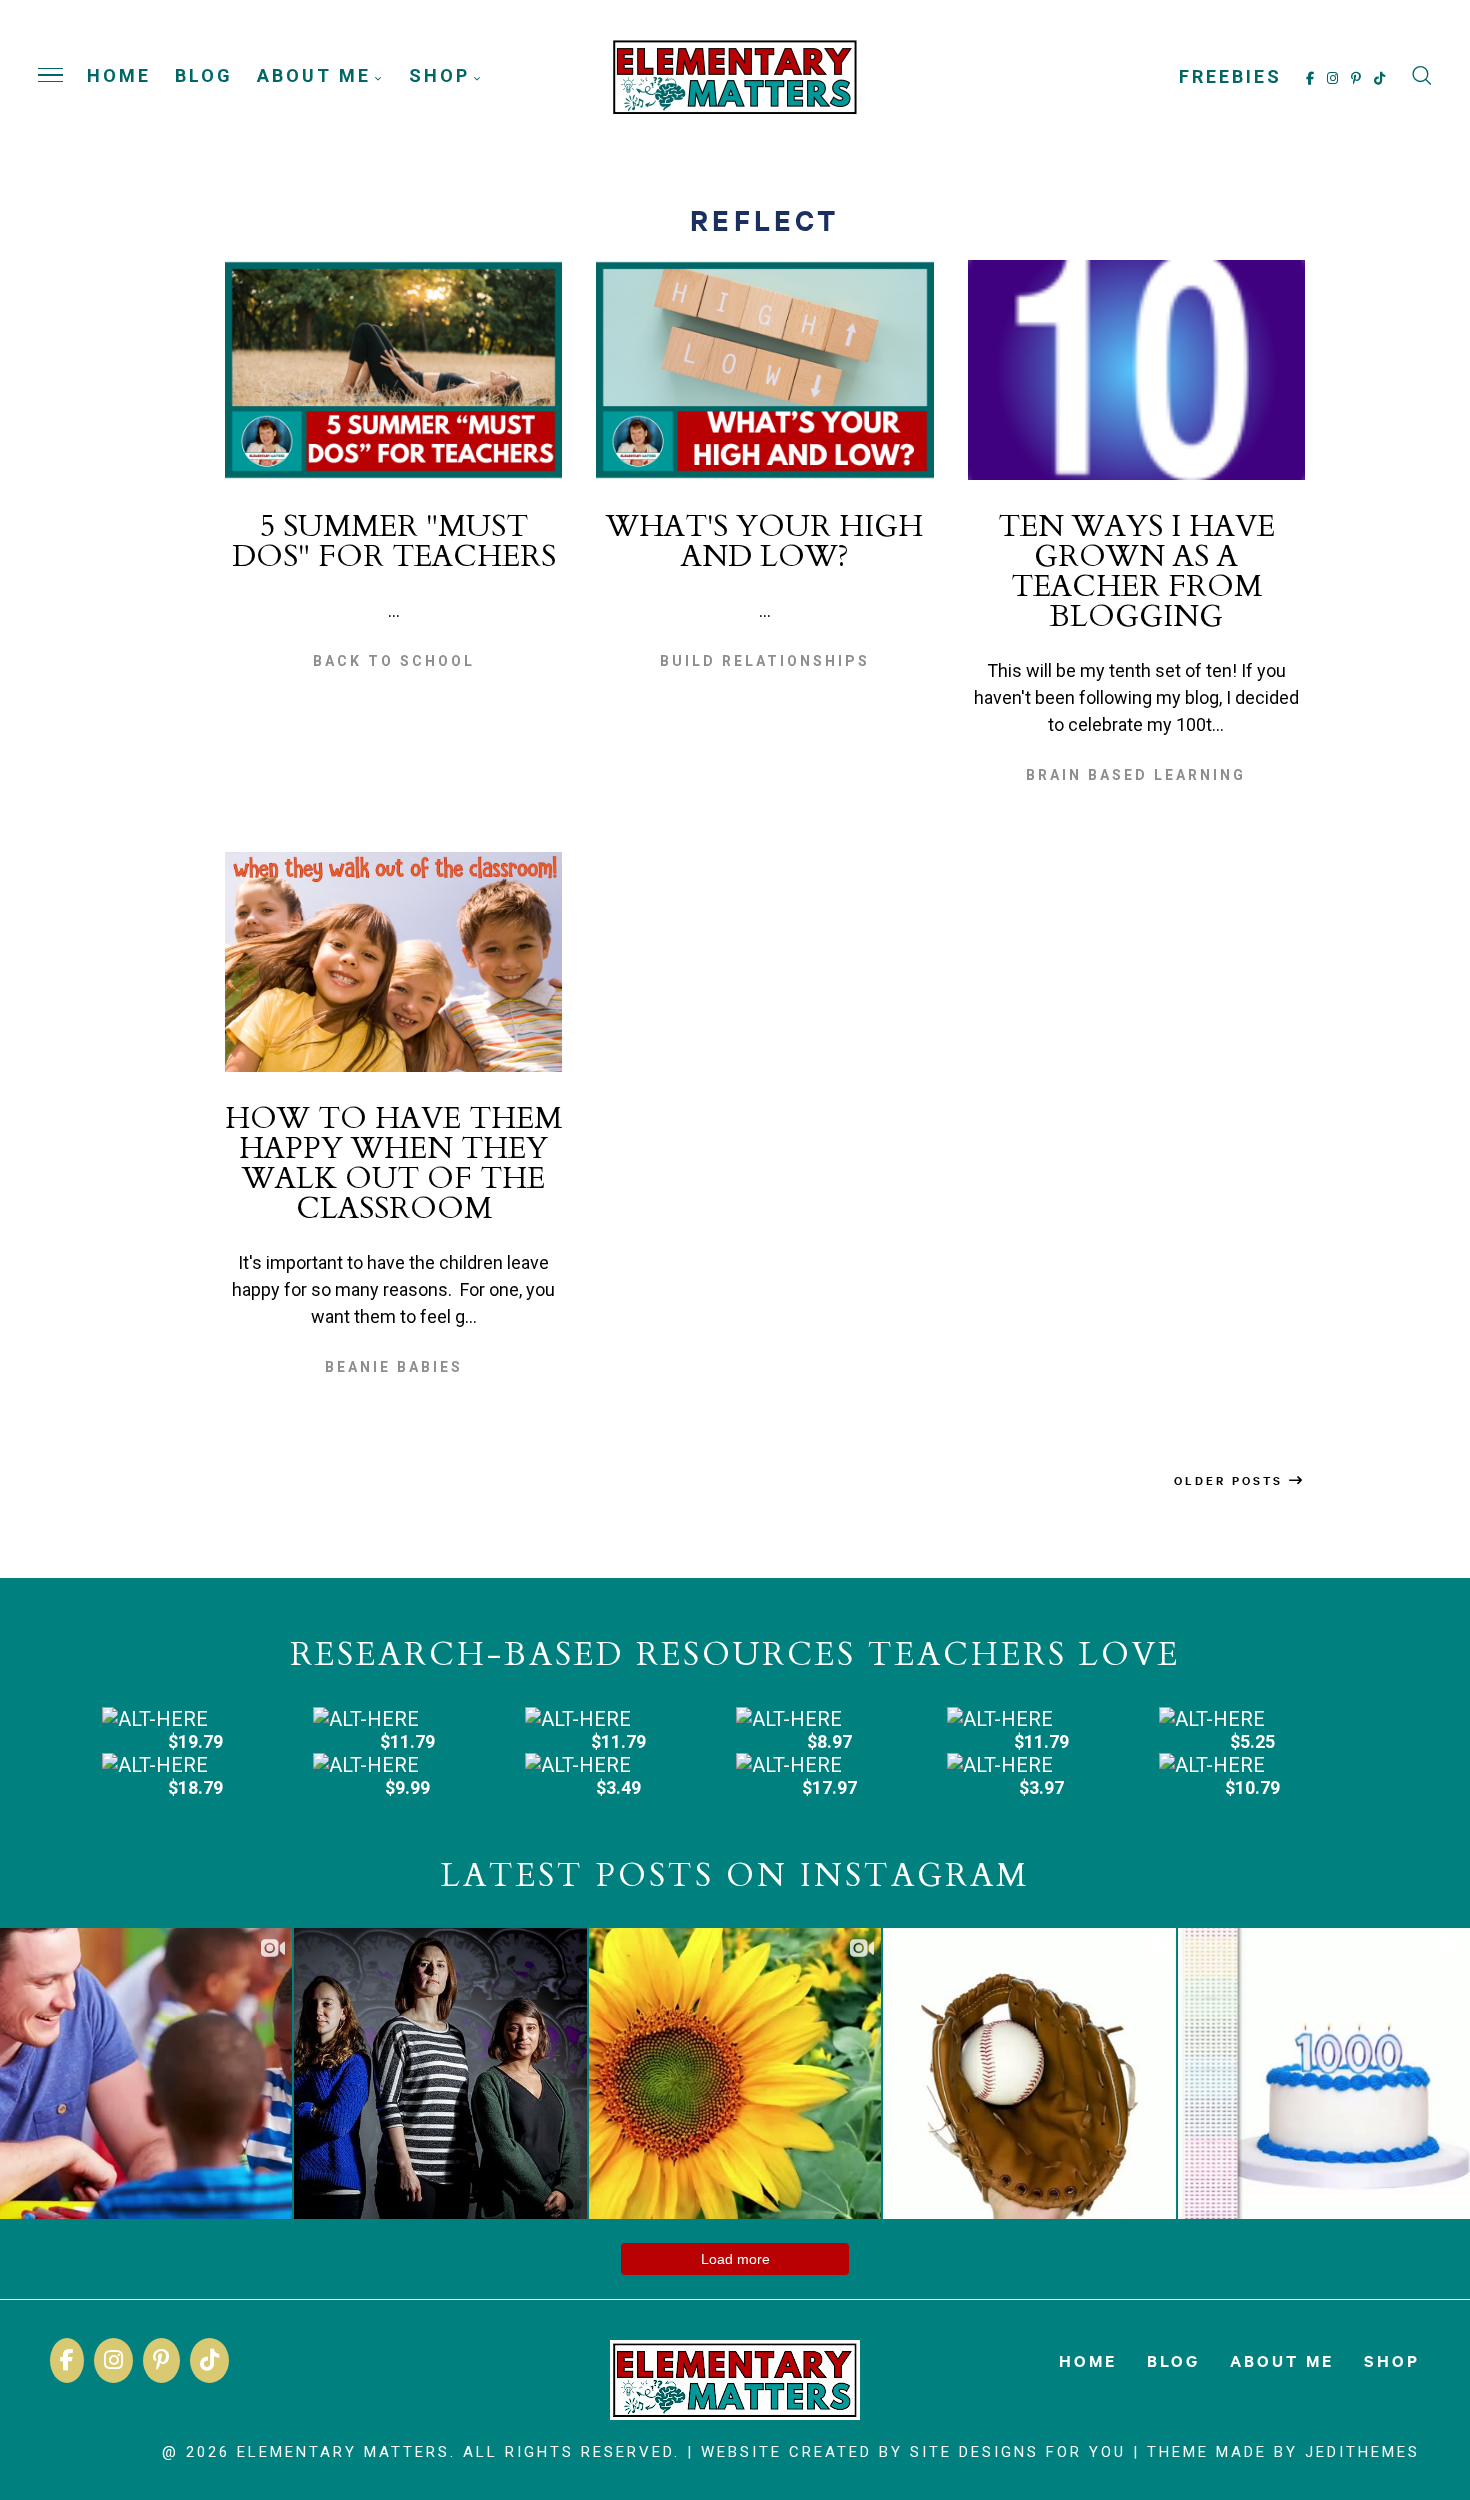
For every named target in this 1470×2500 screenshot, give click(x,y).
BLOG (204, 75)
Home (119, 75)
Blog (1173, 2360)
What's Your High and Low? (764, 541)
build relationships (765, 661)
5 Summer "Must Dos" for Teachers (394, 541)
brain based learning (1136, 775)
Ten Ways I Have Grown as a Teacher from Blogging (1136, 571)
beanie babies (394, 1367)
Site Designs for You (1018, 2452)
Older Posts (1231, 1480)
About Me (314, 75)
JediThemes (1362, 2452)
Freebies (1230, 75)
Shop (439, 75)
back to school (394, 661)
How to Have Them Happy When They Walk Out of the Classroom (393, 1163)
